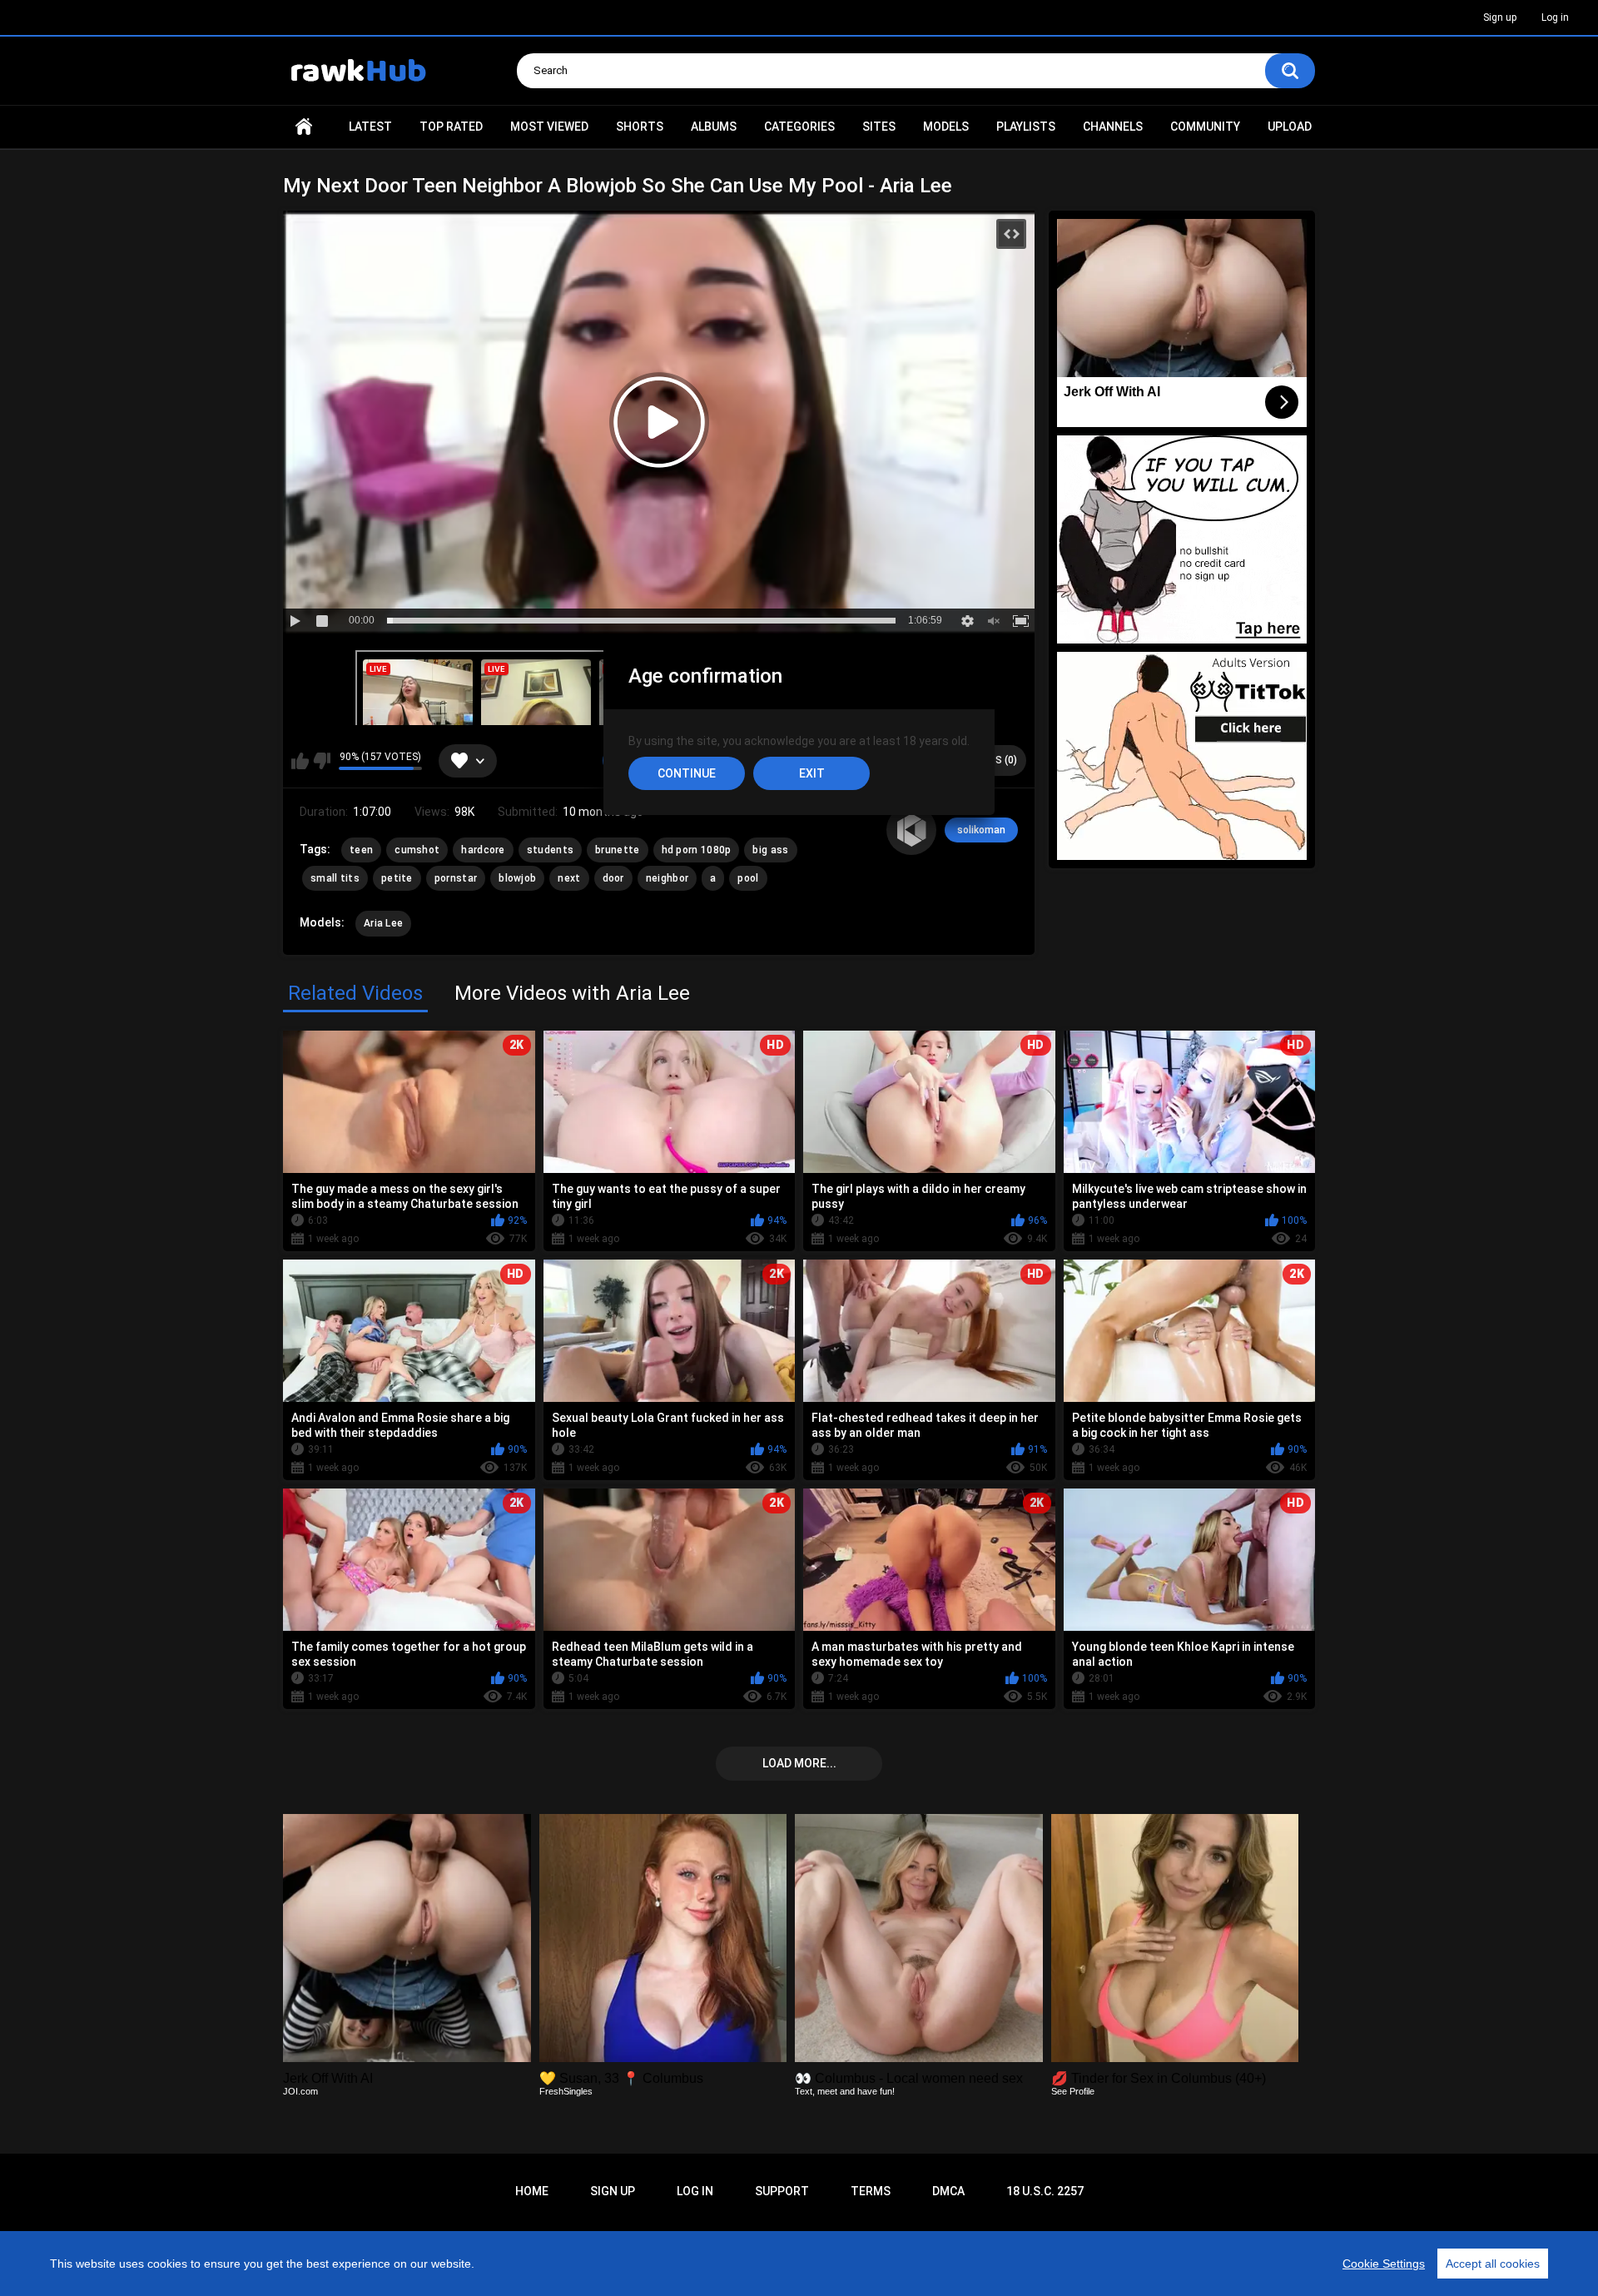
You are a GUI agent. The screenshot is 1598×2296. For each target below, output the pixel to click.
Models (946, 127)
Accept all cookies (1493, 2264)
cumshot (417, 850)
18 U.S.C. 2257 (1045, 2191)
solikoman (981, 830)
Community (1205, 127)
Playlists (1026, 127)
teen (361, 850)
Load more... (799, 1763)
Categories (799, 127)
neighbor (667, 878)
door (613, 878)
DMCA (948, 2191)
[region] (799, 2264)
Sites (879, 127)
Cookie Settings (1384, 2264)
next (569, 878)
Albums (714, 127)
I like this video (300, 761)
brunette (617, 850)
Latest (370, 127)
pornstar (456, 878)
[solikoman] (911, 830)
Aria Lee (383, 923)
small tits (335, 878)
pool (748, 878)
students (550, 850)
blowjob (517, 878)
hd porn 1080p (697, 850)
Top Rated (451, 127)
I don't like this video (322, 761)
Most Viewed (549, 127)
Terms (871, 2191)
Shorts (640, 127)
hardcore (483, 850)
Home (304, 127)
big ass (770, 850)
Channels (1113, 127)
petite (397, 878)
